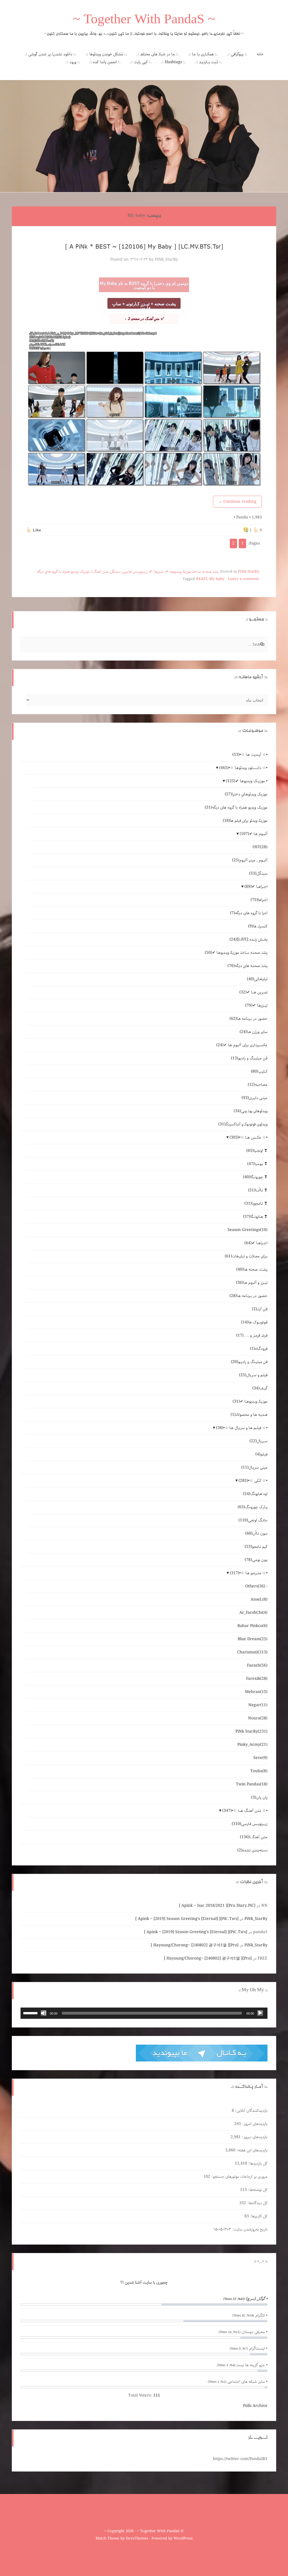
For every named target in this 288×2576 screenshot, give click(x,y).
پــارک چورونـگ (253, 1507)
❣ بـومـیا (257, 1164)
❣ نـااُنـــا (258, 1190)
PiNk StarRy (248, 572)
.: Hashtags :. (173, 62)
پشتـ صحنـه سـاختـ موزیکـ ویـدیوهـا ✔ (192, 572)
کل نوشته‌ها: (257, 2190)
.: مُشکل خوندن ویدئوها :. (106, 54)
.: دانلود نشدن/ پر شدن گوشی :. (50, 54)
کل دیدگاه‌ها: (257, 2203)
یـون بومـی (256, 1560)
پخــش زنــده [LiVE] (248, 939)
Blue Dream (253, 1639)
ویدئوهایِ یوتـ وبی (251, 1111)
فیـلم (261, 1454)
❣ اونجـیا (257, 1151)
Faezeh (257, 1665)
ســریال (258, 1441)
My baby (217, 579)
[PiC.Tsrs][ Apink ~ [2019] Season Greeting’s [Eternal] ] (187, 1919)
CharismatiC (252, 1652)
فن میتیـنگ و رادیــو (249, 1362)
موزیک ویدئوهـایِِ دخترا (246, 794)
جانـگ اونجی (253, 1520)
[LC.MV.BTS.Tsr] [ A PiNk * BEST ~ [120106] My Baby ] (144, 246)
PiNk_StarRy (166, 260)
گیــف (260, 1388)
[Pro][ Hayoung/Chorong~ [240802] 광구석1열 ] (195, 1945)
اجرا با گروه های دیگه (249, 913)
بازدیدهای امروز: (254, 2124)
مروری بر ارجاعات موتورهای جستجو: (239, 2177)
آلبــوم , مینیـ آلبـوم (250, 860)
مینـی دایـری (255, 1098)
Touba (259, 1771)
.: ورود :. (73, 62)
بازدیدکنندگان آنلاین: (251, 2111)
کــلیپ (259, 1071)
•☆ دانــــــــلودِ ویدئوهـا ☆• (243, 768)
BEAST (202, 579)
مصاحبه (258, 1085)
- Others (256, 1586)
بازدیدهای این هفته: (251, 2150)
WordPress (183, 2539)
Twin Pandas (252, 1784)
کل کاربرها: (258, 2216)
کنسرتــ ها (258, 926)
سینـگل (115, 572)
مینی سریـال (254, 1467)
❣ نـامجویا (256, 1203)
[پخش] (260, 2013)
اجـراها (259, 900)
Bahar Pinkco (252, 1626)
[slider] (31, 2013)
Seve (260, 1758)
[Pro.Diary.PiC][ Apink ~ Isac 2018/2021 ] (217, 1906)
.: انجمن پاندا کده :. (105, 62)
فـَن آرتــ (260, 1309)
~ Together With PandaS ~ (144, 21)
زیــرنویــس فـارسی (135, 572)
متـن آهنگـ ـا (100, 572)
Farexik (257, 1679)
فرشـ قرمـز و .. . (252, 1335)
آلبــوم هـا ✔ (254, 834)
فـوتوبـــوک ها (254, 1322)
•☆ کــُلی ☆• (253, 1481)
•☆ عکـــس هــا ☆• (248, 1137)
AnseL (259, 1599)
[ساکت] (44, 2013)
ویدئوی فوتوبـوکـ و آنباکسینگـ (243, 1124)
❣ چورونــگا (255, 1177)
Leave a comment (244, 579)
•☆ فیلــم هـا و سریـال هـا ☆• (242, 1428)
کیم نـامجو (256, 1547)
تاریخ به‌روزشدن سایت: (249, 2229)
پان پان (259, 1797)
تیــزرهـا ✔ (156, 572)
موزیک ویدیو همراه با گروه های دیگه (63, 572)
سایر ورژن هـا (254, 1032)
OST (260, 847)
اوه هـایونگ (255, 1494)
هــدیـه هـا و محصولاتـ (249, 1415)
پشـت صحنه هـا (252, 1269)
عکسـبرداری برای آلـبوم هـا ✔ (242, 1045)
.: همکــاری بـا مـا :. (203, 54)
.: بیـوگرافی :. (237, 54)
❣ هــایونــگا (255, 1217)
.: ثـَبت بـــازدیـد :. (209, 62)
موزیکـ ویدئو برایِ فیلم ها (245, 821)
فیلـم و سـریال (253, 1375)
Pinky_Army (252, 1745)
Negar (258, 1705)
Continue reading (237, 502)
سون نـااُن (256, 1533)
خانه (260, 54)
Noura (258, 1718)
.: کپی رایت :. (141, 62)
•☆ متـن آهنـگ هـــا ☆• (245, 1811)
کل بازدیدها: (257, 2163)
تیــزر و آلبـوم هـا (252, 1283)
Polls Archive (255, 2406)
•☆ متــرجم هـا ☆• (249, 1573)
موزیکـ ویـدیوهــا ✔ (250, 1401)
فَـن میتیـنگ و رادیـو (249, 1058)
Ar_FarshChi (253, 1613)
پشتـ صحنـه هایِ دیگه (247, 966)
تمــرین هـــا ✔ (253, 992)
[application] (144, 2013)
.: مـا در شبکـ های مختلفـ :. (158, 54)
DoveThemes (137, 2539)
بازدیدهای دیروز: (254, 2137)
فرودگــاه (259, 1349)
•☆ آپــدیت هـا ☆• (250, 755)
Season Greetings (247, 1230)
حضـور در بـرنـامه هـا (248, 1019)
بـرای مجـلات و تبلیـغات (246, 1256)
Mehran (256, 1692)
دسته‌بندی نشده (252, 1850)
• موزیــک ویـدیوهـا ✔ (247, 781)
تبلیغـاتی (257, 979)
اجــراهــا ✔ (256, 887)
